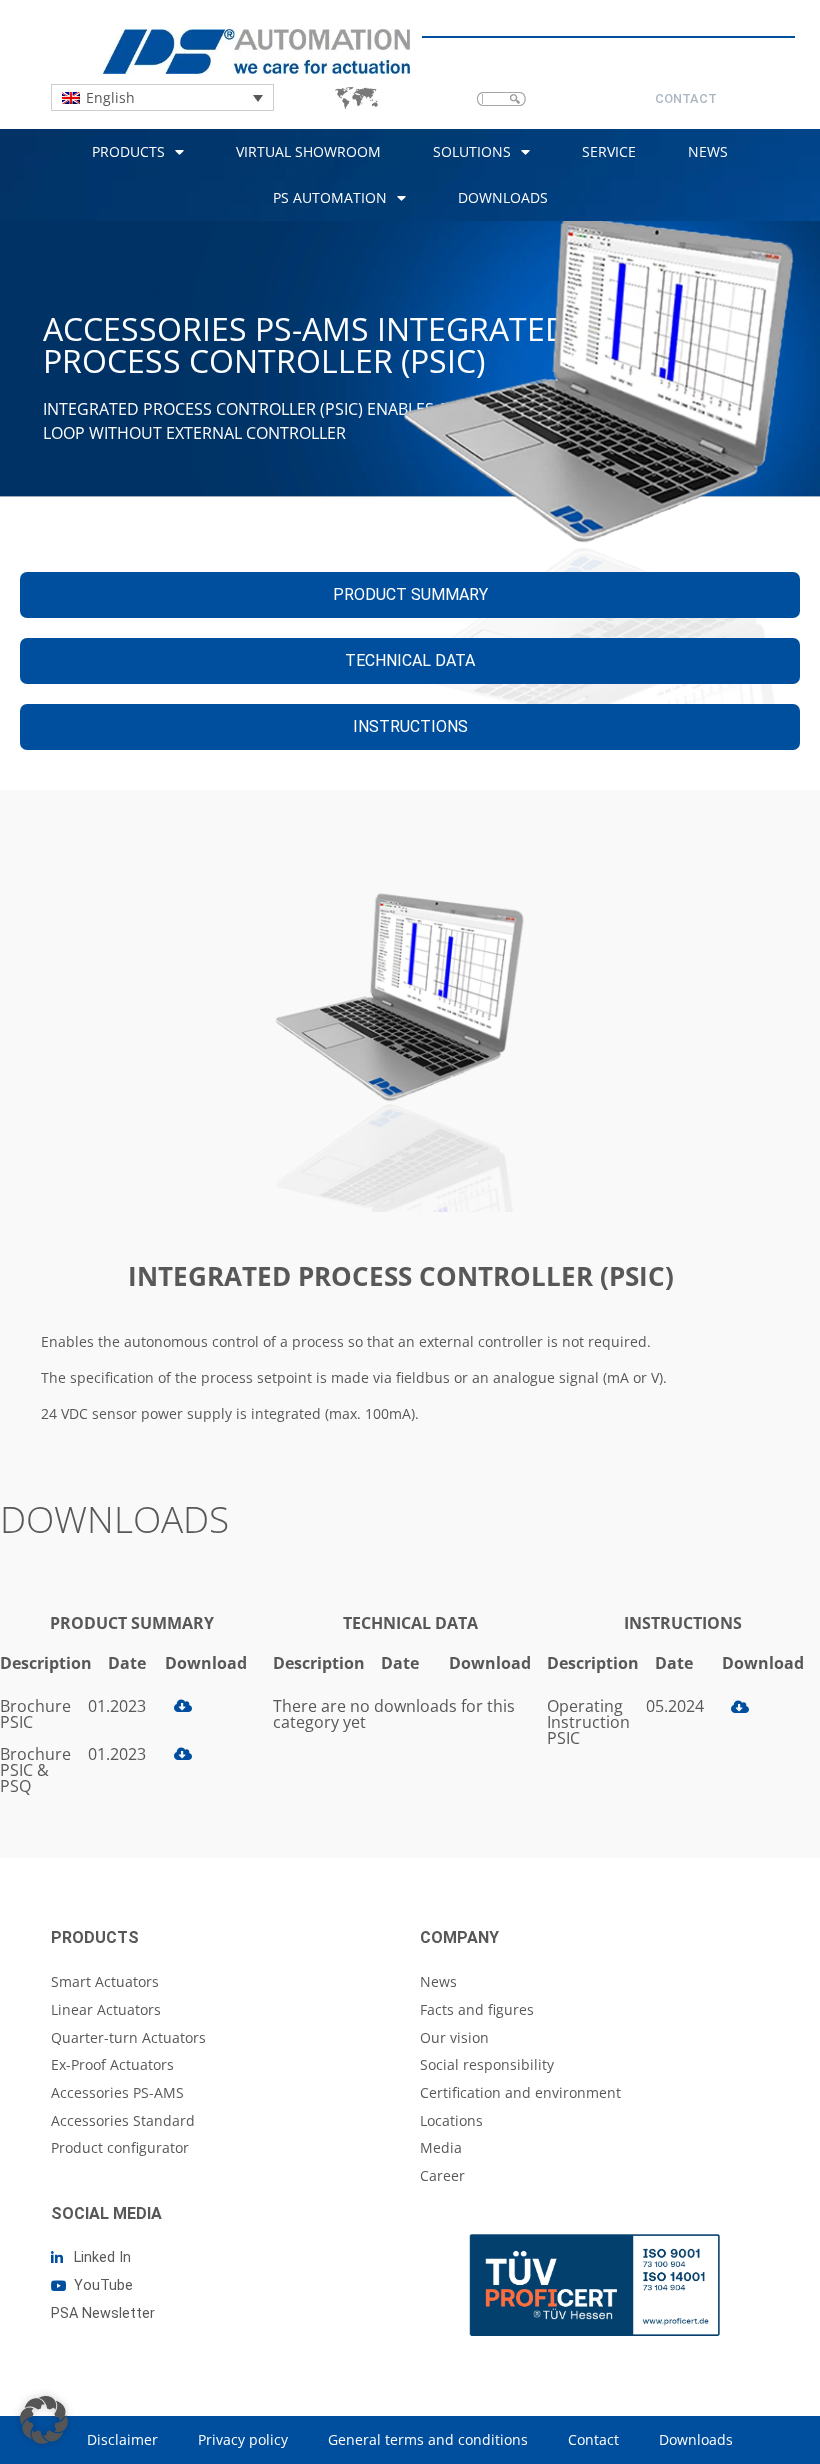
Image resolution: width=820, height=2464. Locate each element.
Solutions (472, 151)
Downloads (503, 197)
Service (609, 151)
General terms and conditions (428, 2439)
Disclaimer (122, 2439)
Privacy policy (243, 2439)
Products (128, 151)
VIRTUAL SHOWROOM (308, 151)
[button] (44, 2420)
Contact (593, 2439)
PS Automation (330, 197)
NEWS (708, 151)
